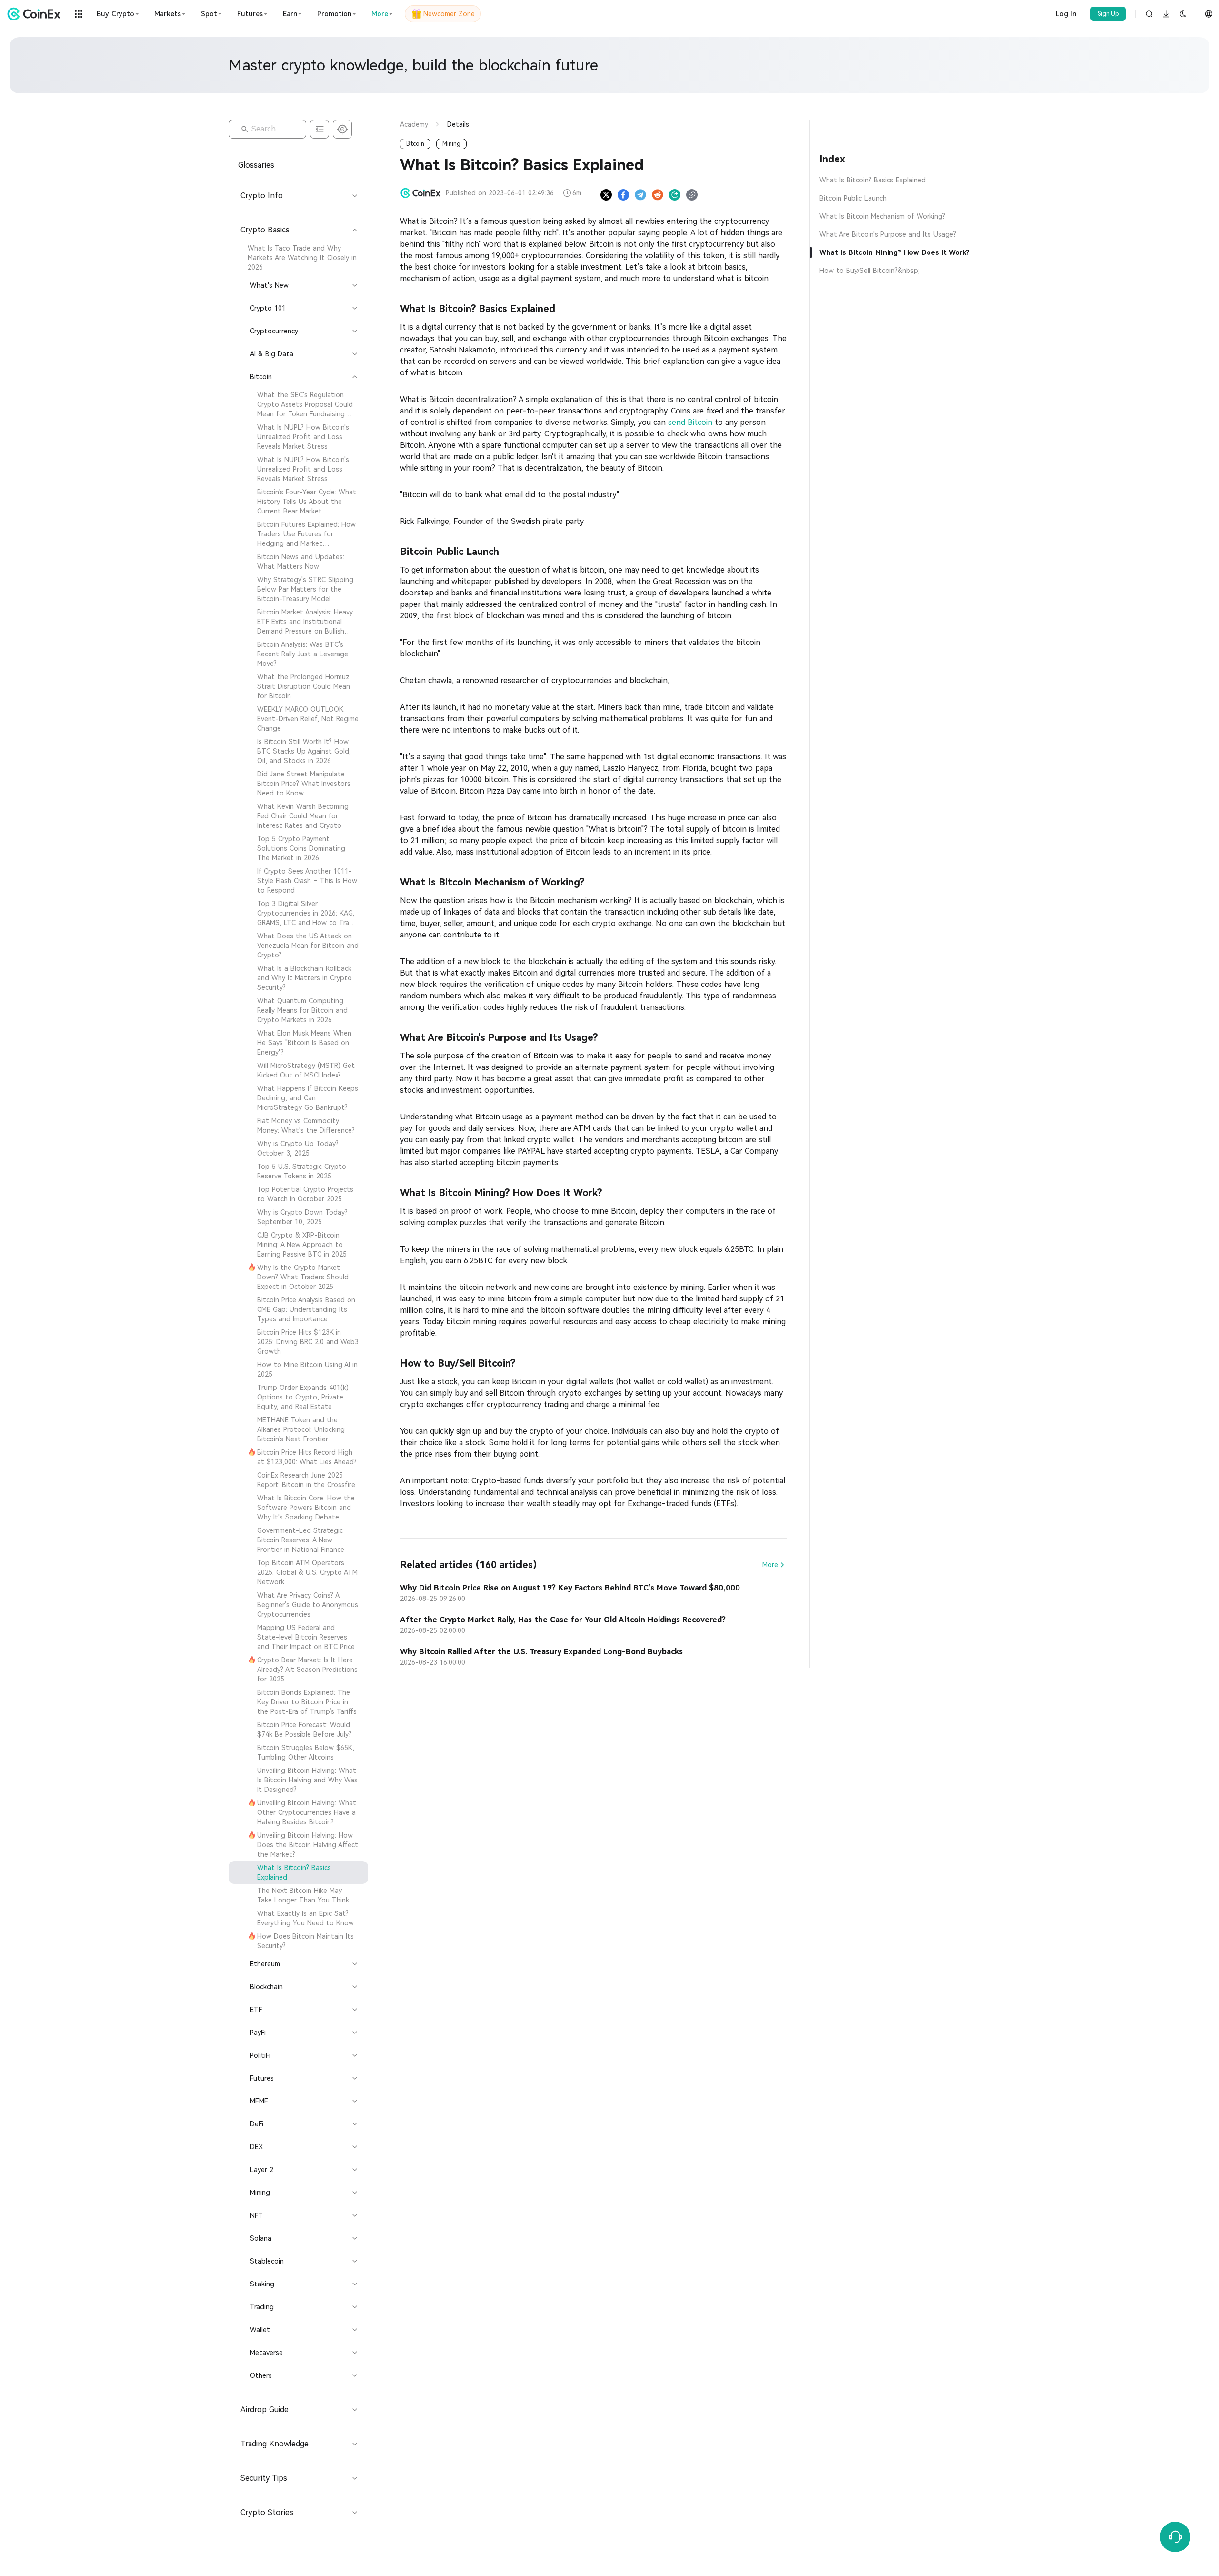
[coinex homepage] (36, 14)
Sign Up (1108, 14)
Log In (1066, 14)
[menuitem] (298, 258)
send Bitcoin (690, 422)
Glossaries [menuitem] (256, 165)
